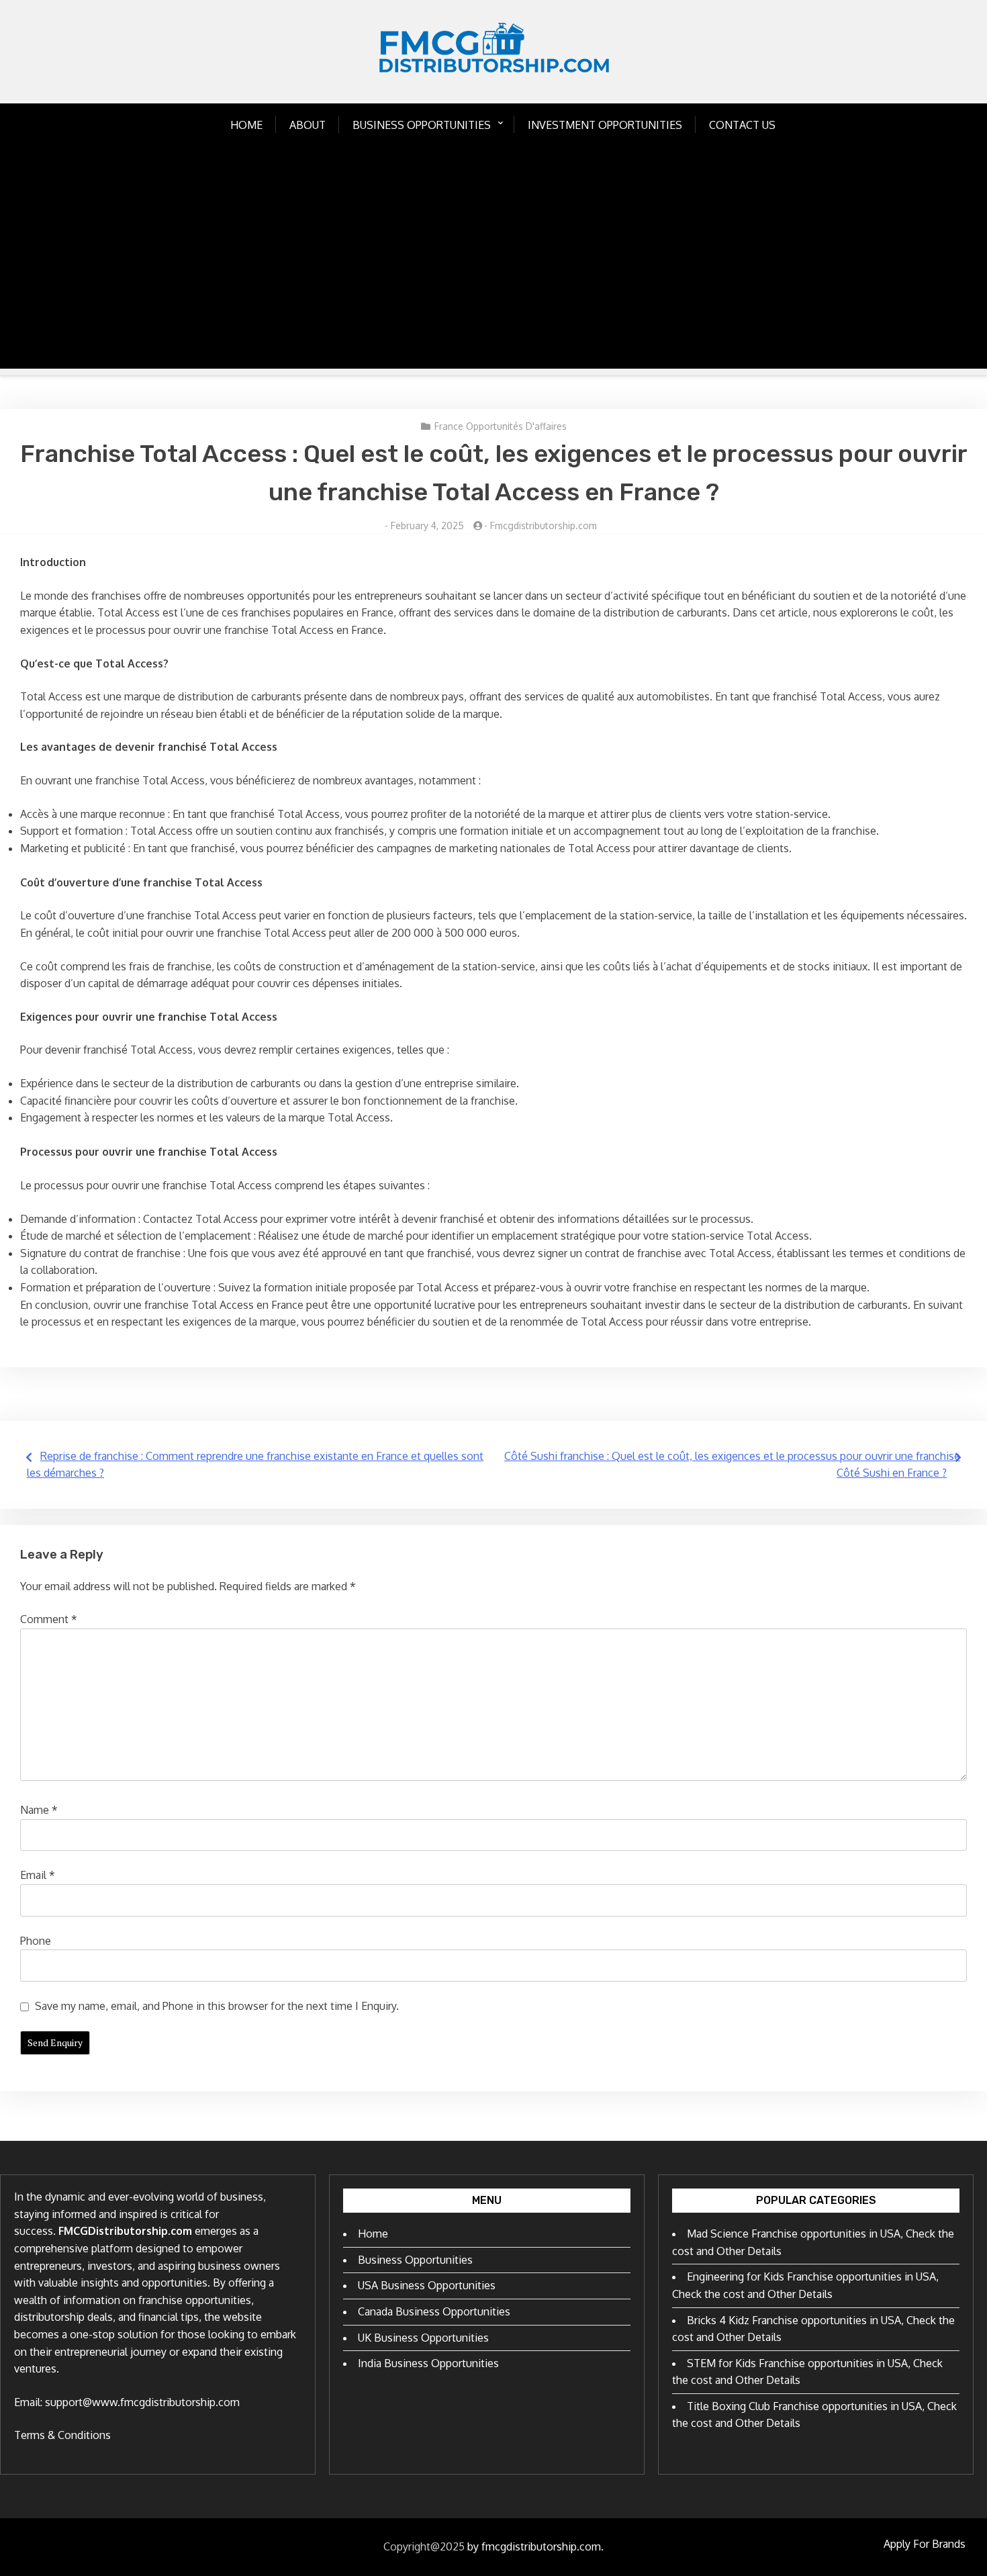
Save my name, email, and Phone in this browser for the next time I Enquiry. (217, 2006)
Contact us (742, 125)
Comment (49, 1619)
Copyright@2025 (424, 2546)
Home (246, 125)
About (308, 125)
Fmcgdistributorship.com (544, 525)
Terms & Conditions (62, 2435)
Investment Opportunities (605, 125)
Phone (36, 1941)
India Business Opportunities (428, 2363)
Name (39, 1810)
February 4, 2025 (427, 525)
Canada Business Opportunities (434, 2311)
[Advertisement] (493, 275)
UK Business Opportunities (423, 2338)
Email (38, 1875)
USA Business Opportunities (427, 2285)
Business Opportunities (422, 125)
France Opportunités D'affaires (501, 426)
